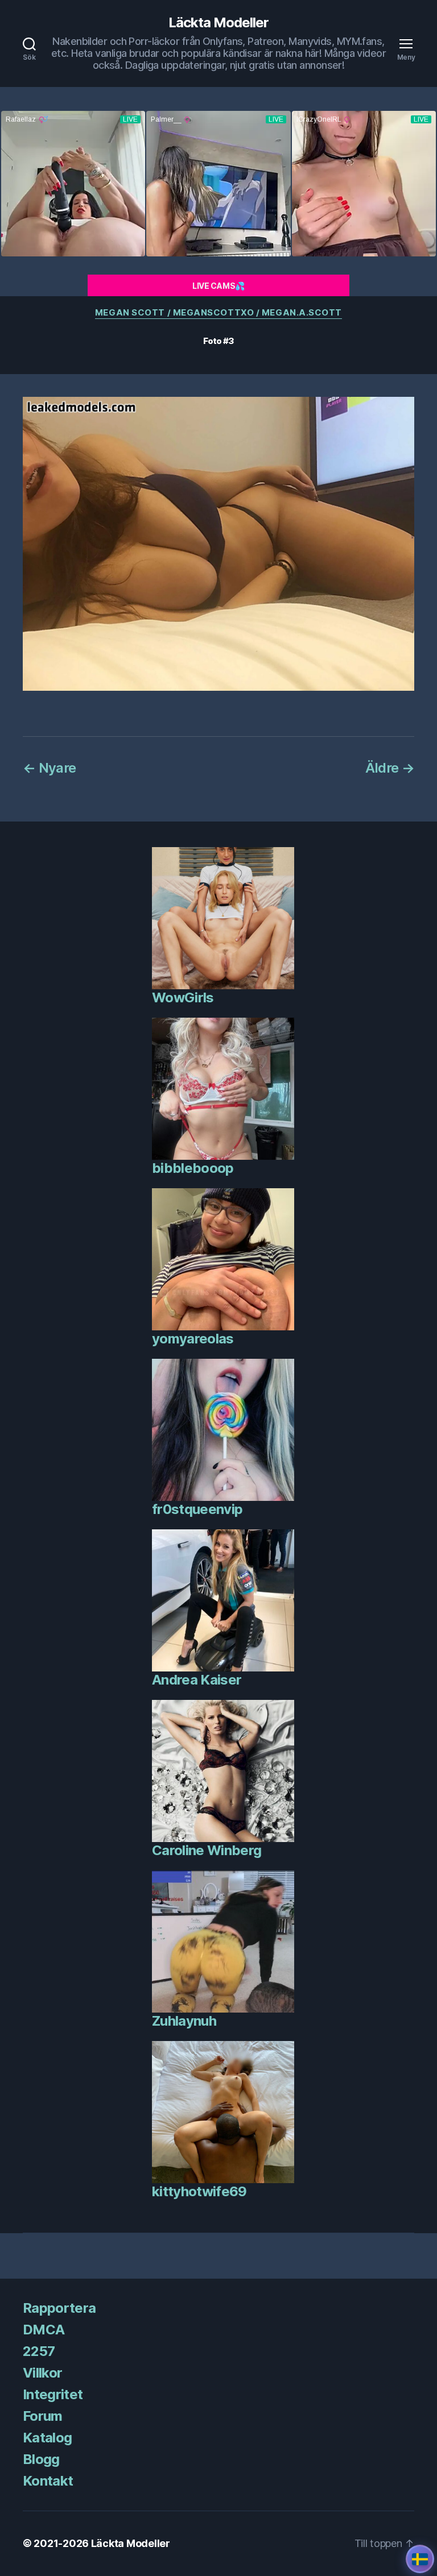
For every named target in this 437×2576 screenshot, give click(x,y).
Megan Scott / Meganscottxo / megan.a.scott (218, 313)
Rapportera (59, 2308)
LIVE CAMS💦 (218, 286)
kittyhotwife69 (199, 2191)
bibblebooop (193, 1168)
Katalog (47, 2438)
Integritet (53, 2394)
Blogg (41, 2459)
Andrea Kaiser (197, 1680)
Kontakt (48, 2481)
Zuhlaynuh (184, 2021)
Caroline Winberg (207, 1850)
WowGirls (183, 997)
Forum (43, 2416)
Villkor (42, 2373)
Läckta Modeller (218, 23)
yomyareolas (193, 1339)
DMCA (44, 2330)
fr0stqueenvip (197, 1509)
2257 (39, 2351)
